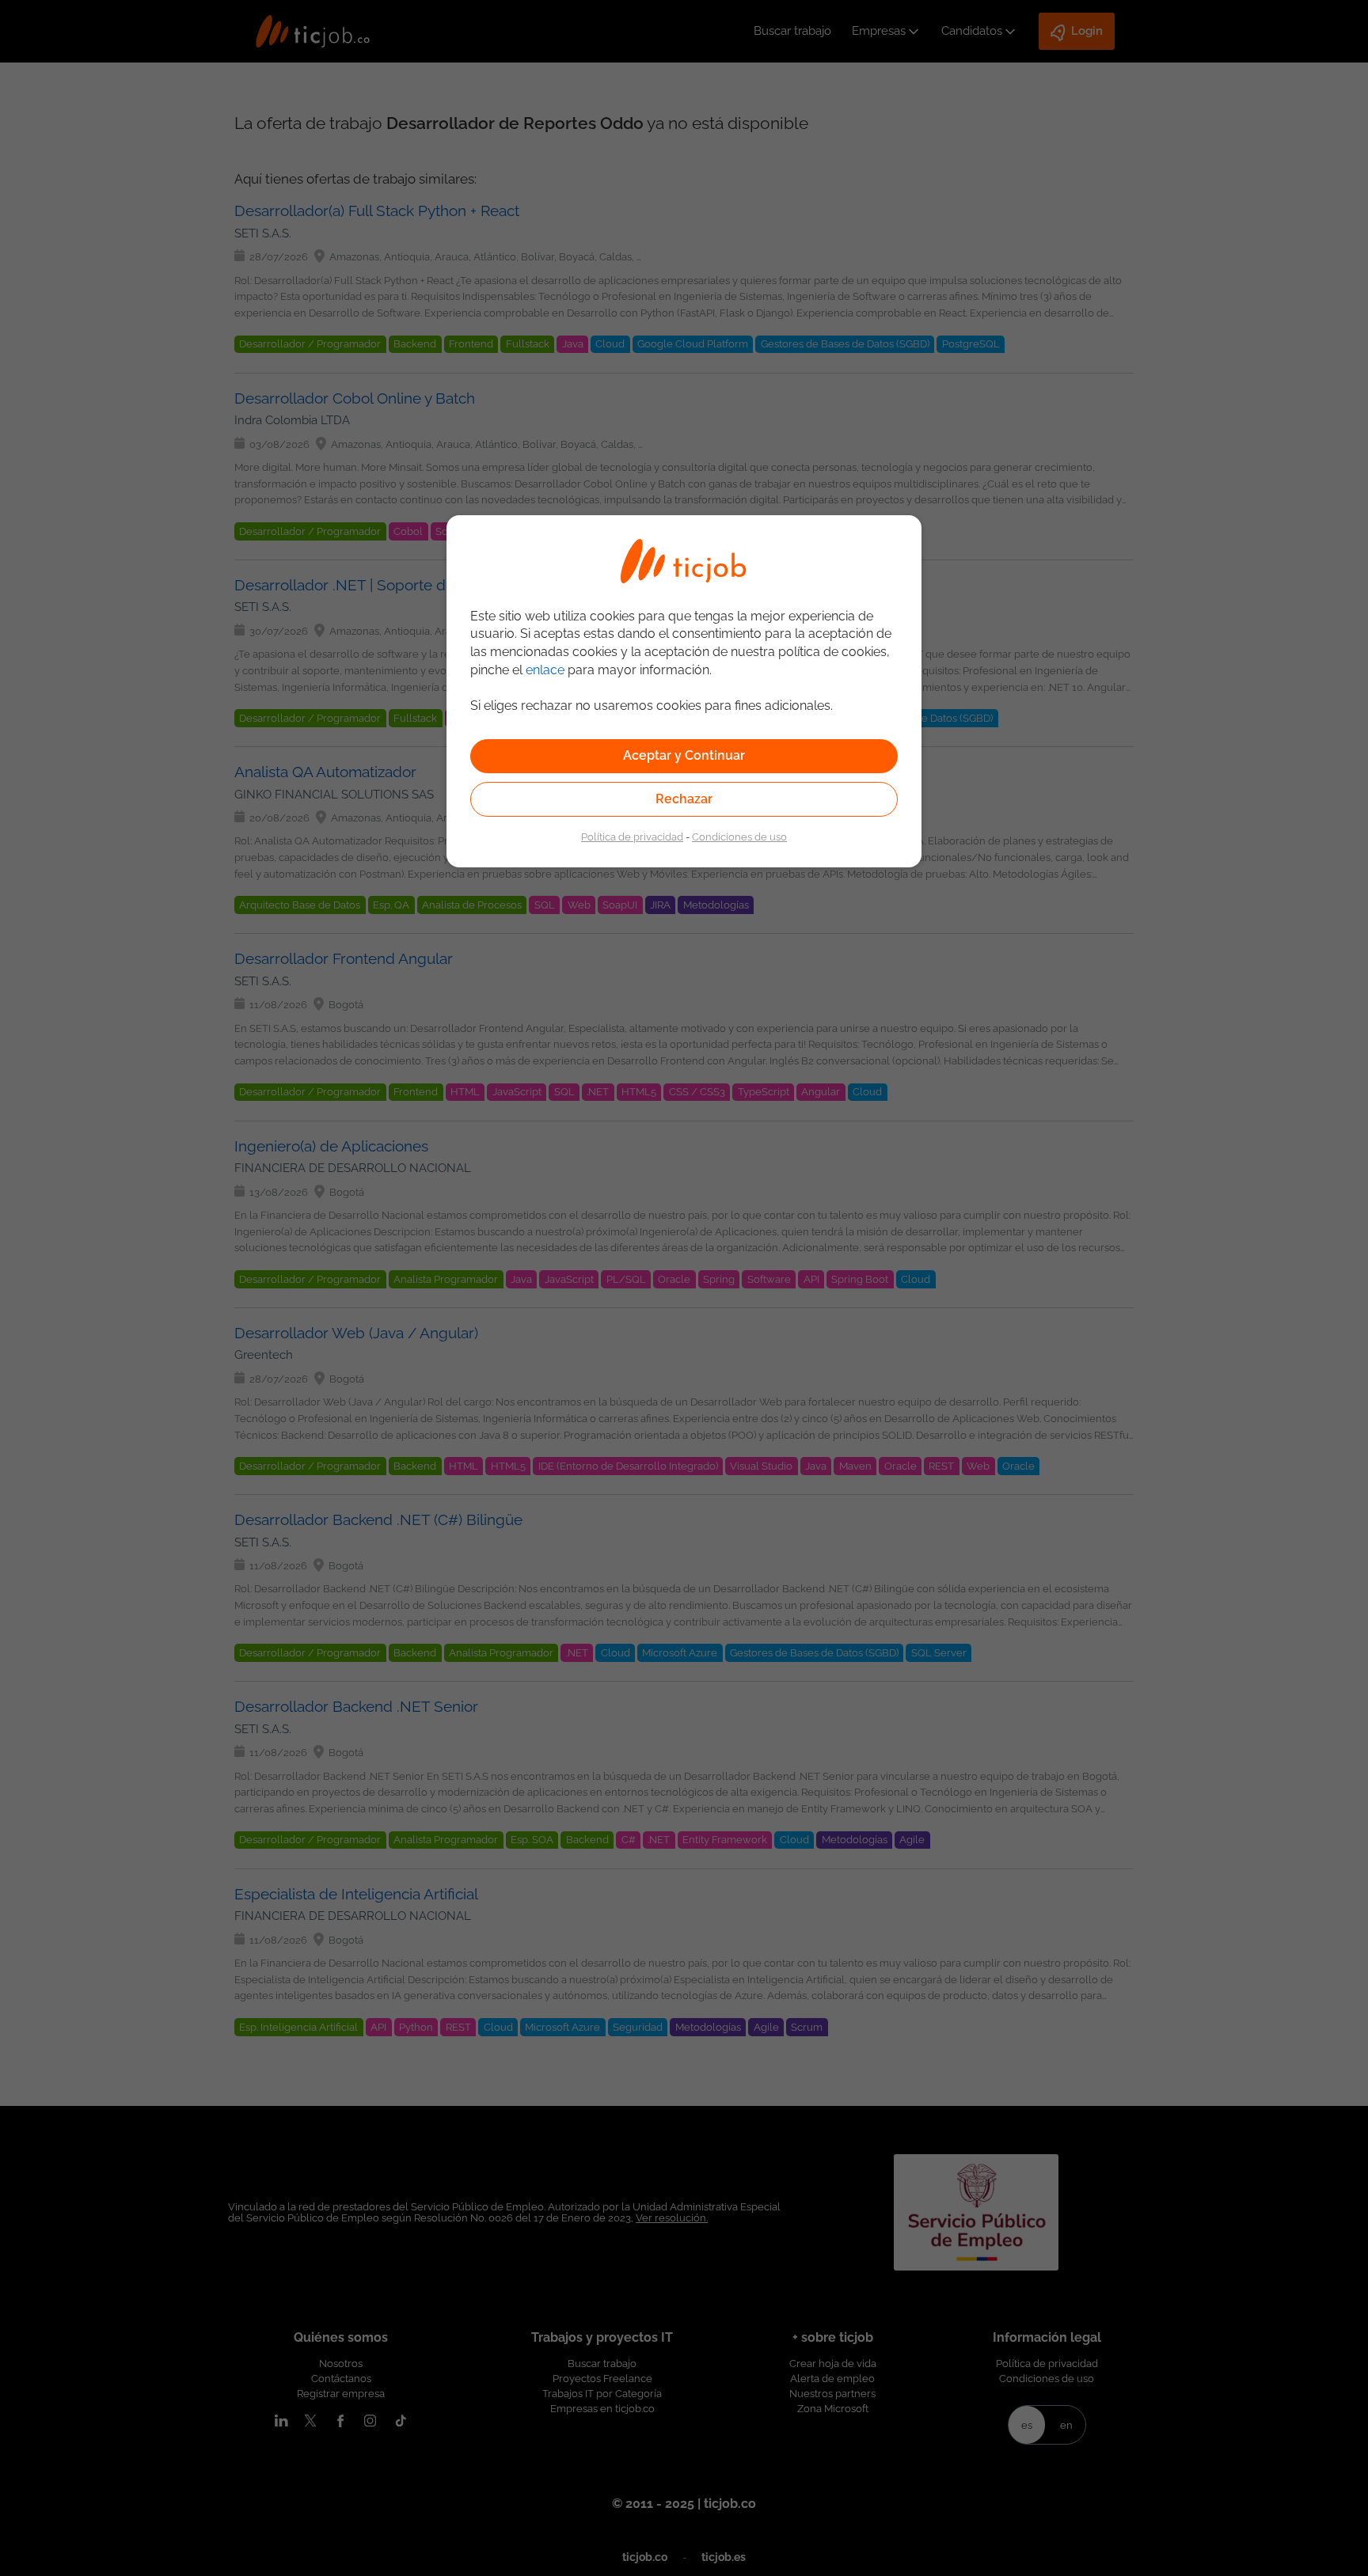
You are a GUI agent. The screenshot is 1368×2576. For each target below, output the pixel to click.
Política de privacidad (632, 837)
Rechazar (684, 799)
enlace (545, 670)
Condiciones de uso (739, 837)
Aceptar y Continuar (684, 755)
